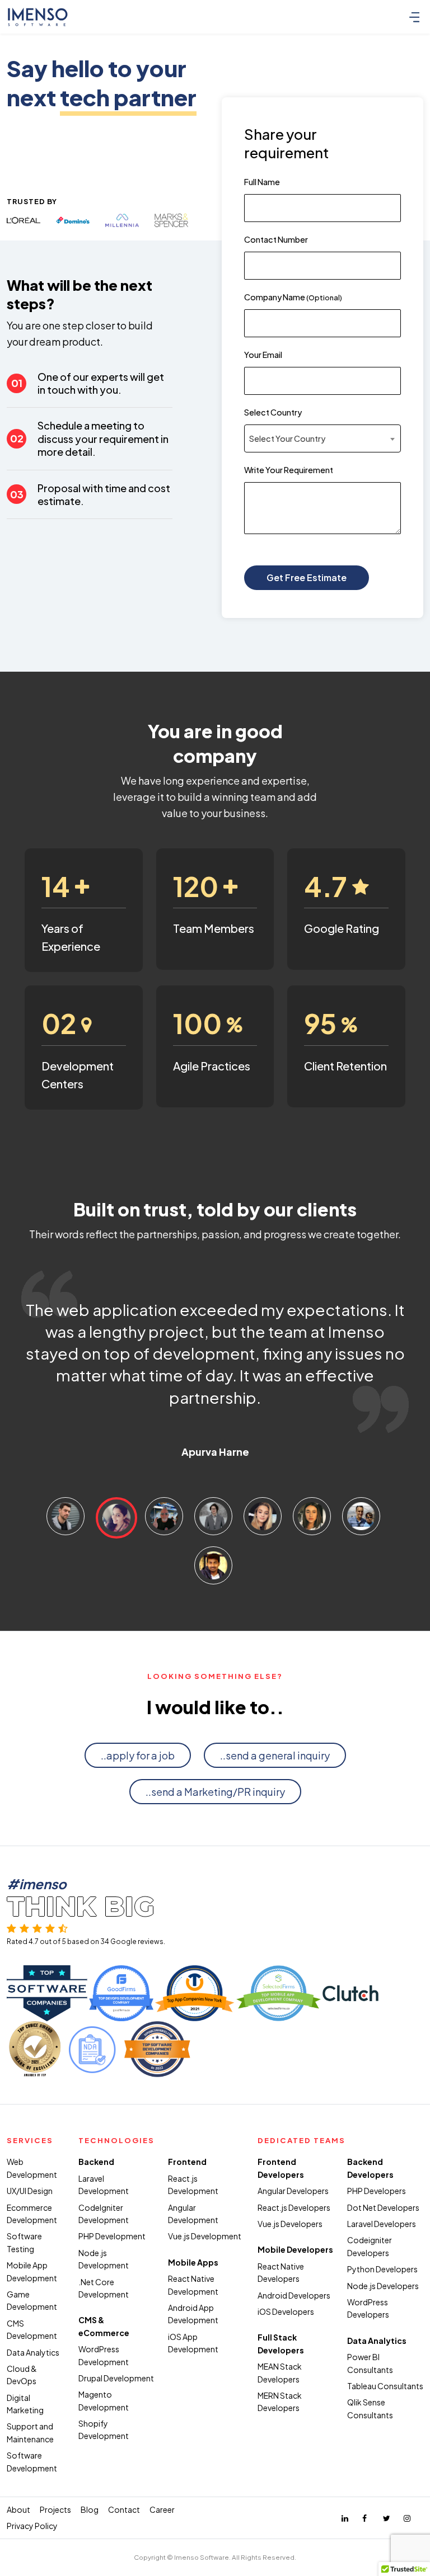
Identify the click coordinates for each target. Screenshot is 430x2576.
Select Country (273, 412)
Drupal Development (116, 2378)
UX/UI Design (30, 2191)
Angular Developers (293, 2191)
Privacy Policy (32, 2526)
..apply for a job (138, 1755)
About (18, 2509)
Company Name (293, 297)
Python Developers (382, 2269)
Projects (55, 2509)
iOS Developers (286, 2311)
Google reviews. (138, 1942)
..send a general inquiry (275, 1755)
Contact (124, 2509)
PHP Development (112, 2236)
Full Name (262, 182)
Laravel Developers (382, 2224)
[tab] (66, 1516)
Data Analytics (33, 2352)
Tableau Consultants (385, 2386)
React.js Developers (294, 2207)
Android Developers (294, 2295)
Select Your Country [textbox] (287, 438)
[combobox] (322, 438)
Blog (90, 2509)
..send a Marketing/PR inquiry (215, 1792)
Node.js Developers (383, 2286)
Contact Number (276, 239)
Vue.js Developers (290, 2224)
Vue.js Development (205, 2236)
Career (162, 2509)
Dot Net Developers (383, 2207)
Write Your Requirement (289, 470)
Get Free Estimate (307, 577)
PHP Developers (377, 2191)
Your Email (263, 355)
